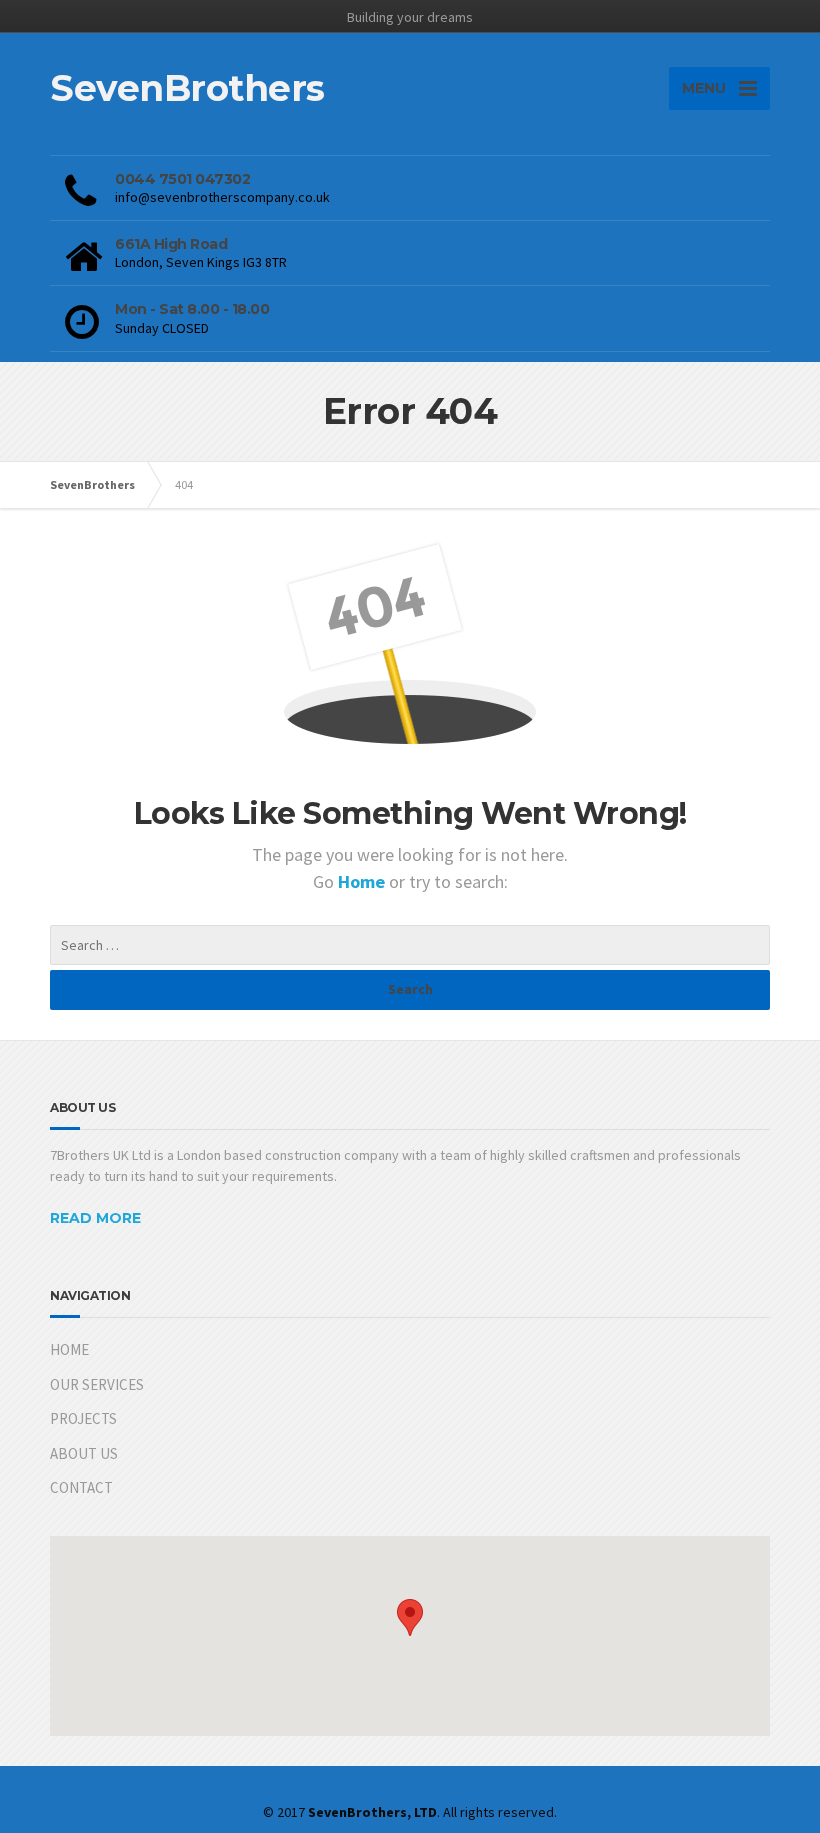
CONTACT (81, 1487)
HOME (69, 1349)
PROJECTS (83, 1418)
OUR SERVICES (97, 1384)
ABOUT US (84, 1453)
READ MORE (95, 1218)
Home (363, 881)
